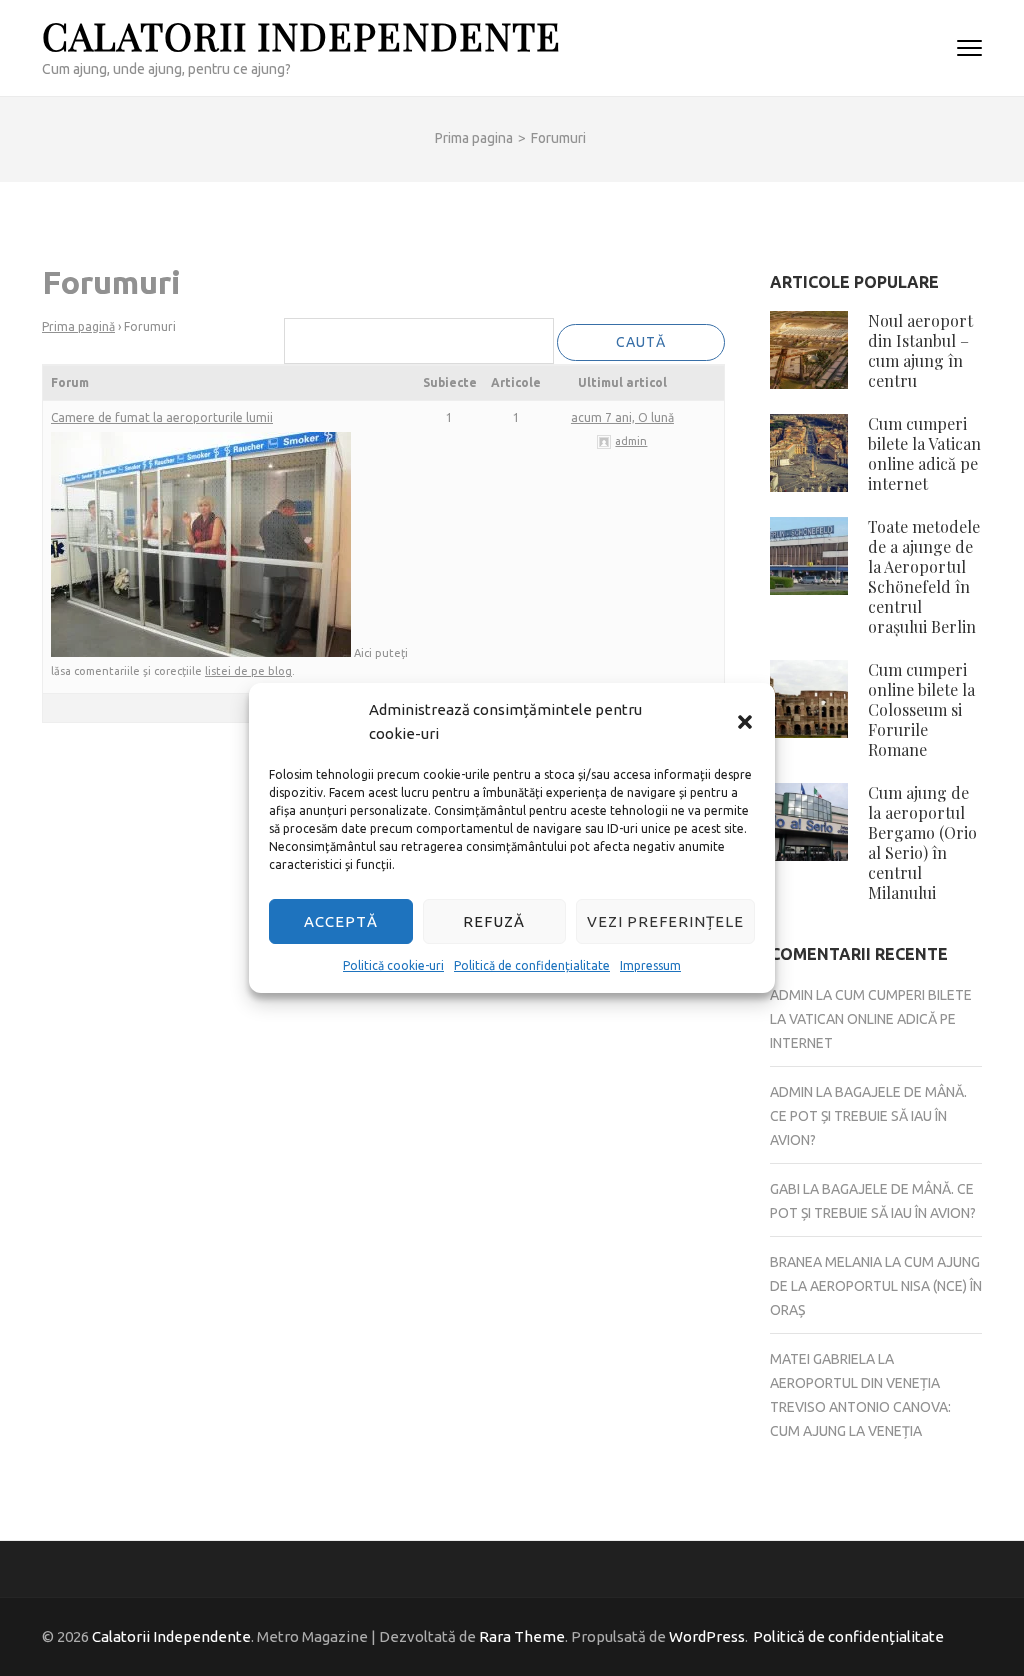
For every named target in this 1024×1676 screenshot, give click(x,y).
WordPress (707, 1636)
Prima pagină (78, 326)
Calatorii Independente (301, 35)
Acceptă (341, 921)
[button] (745, 722)
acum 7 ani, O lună (622, 417)
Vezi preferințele (665, 921)
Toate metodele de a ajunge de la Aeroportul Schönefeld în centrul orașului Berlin (924, 576)
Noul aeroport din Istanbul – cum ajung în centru (920, 350)
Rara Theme (522, 1636)
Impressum (650, 965)
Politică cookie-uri (393, 965)
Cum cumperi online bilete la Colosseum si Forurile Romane (921, 709)
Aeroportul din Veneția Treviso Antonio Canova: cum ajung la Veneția (860, 1407)
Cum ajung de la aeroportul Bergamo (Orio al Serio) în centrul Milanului (922, 842)
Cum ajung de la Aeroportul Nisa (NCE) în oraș (876, 1286)
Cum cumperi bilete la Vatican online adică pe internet (924, 453)
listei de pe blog (248, 671)
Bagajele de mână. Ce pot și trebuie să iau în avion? (868, 1116)
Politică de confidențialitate (532, 965)
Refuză (494, 921)
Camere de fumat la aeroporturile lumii (162, 417)
